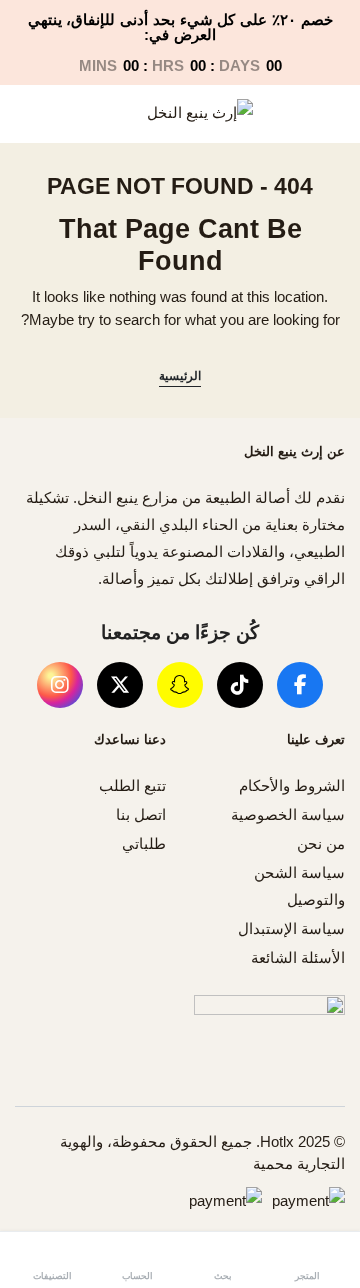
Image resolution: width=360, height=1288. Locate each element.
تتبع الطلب (132, 785)
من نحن (321, 843)
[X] (120, 685)
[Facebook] (300, 685)
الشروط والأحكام (292, 785)
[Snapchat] (180, 685)
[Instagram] (60, 685)
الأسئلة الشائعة (298, 957)
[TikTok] (240, 685)
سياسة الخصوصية (288, 814)
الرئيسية (180, 376)
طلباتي (144, 843)
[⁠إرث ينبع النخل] (180, 114)
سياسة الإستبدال (291, 928)
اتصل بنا (141, 814)
